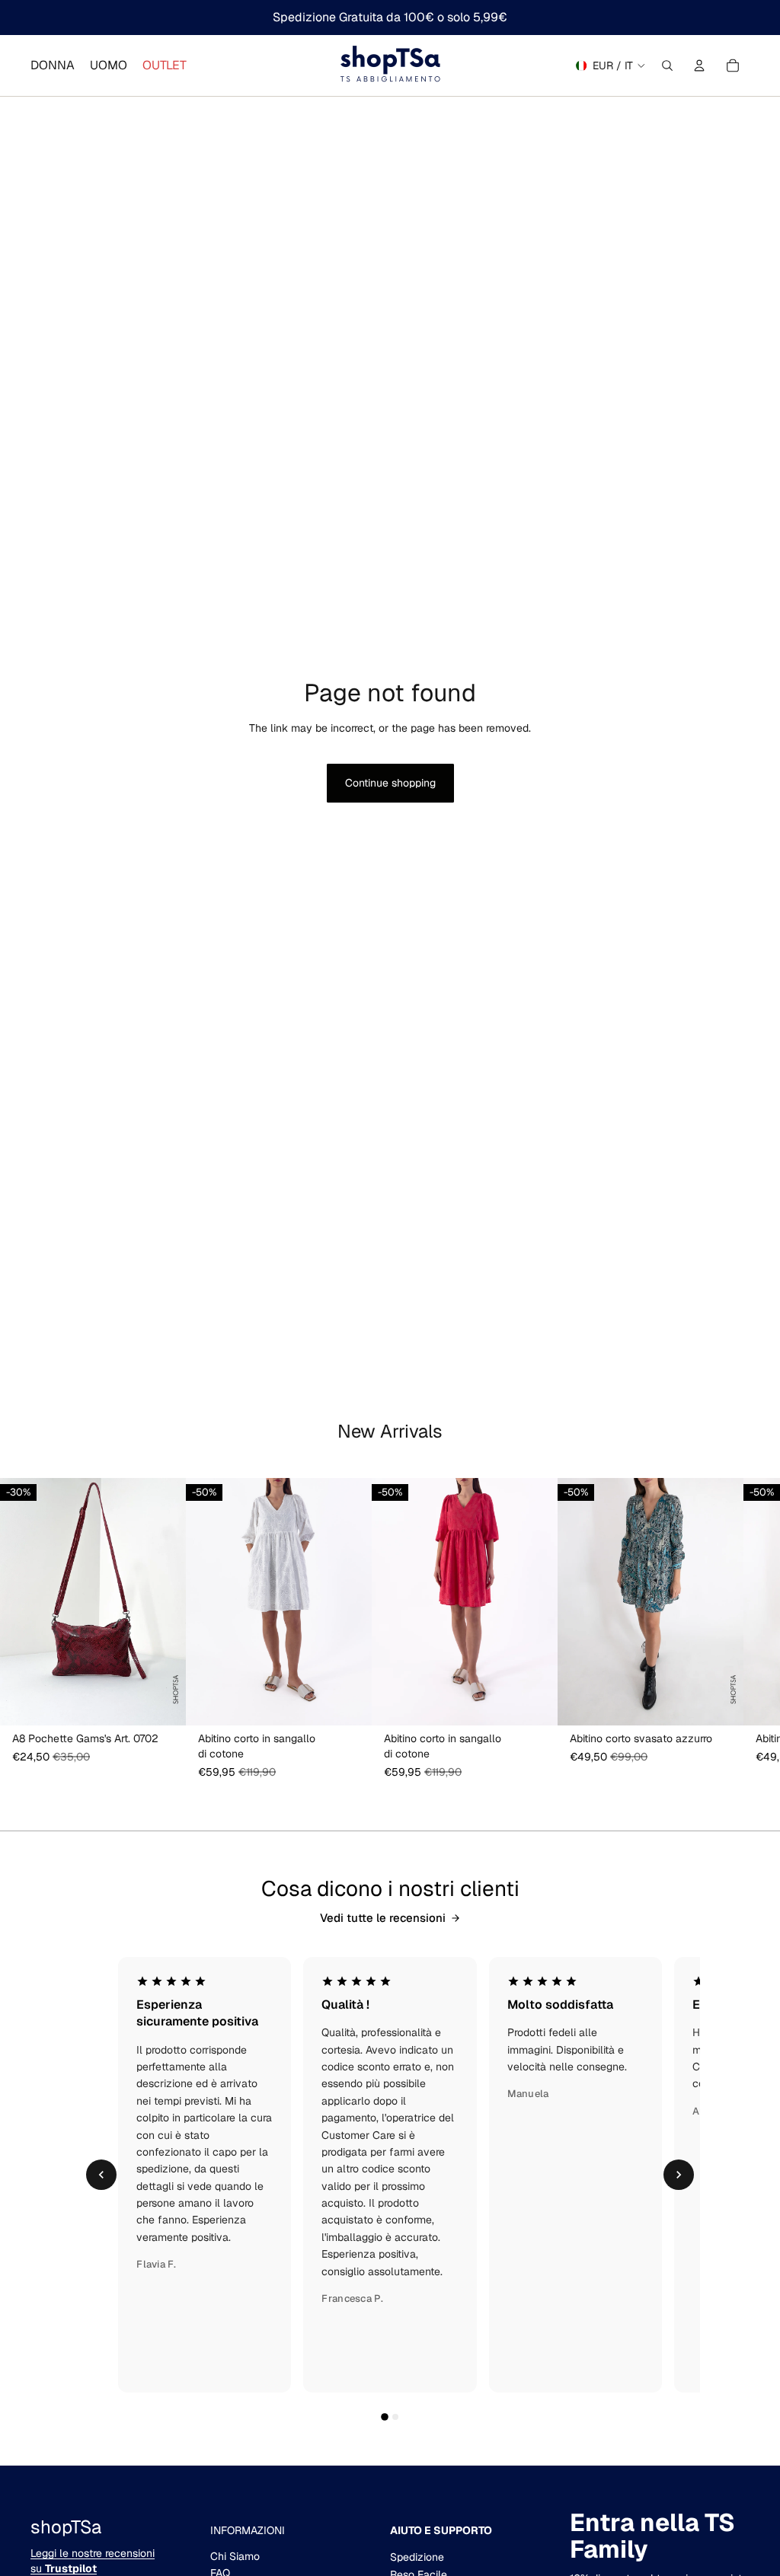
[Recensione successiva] (679, 2175)
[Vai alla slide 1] (385, 2417)
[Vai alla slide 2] (395, 2417)
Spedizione (417, 2557)
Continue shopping (390, 783)
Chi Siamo (235, 2556)
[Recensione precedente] (101, 2175)
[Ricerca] (667, 65)
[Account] (699, 65)
